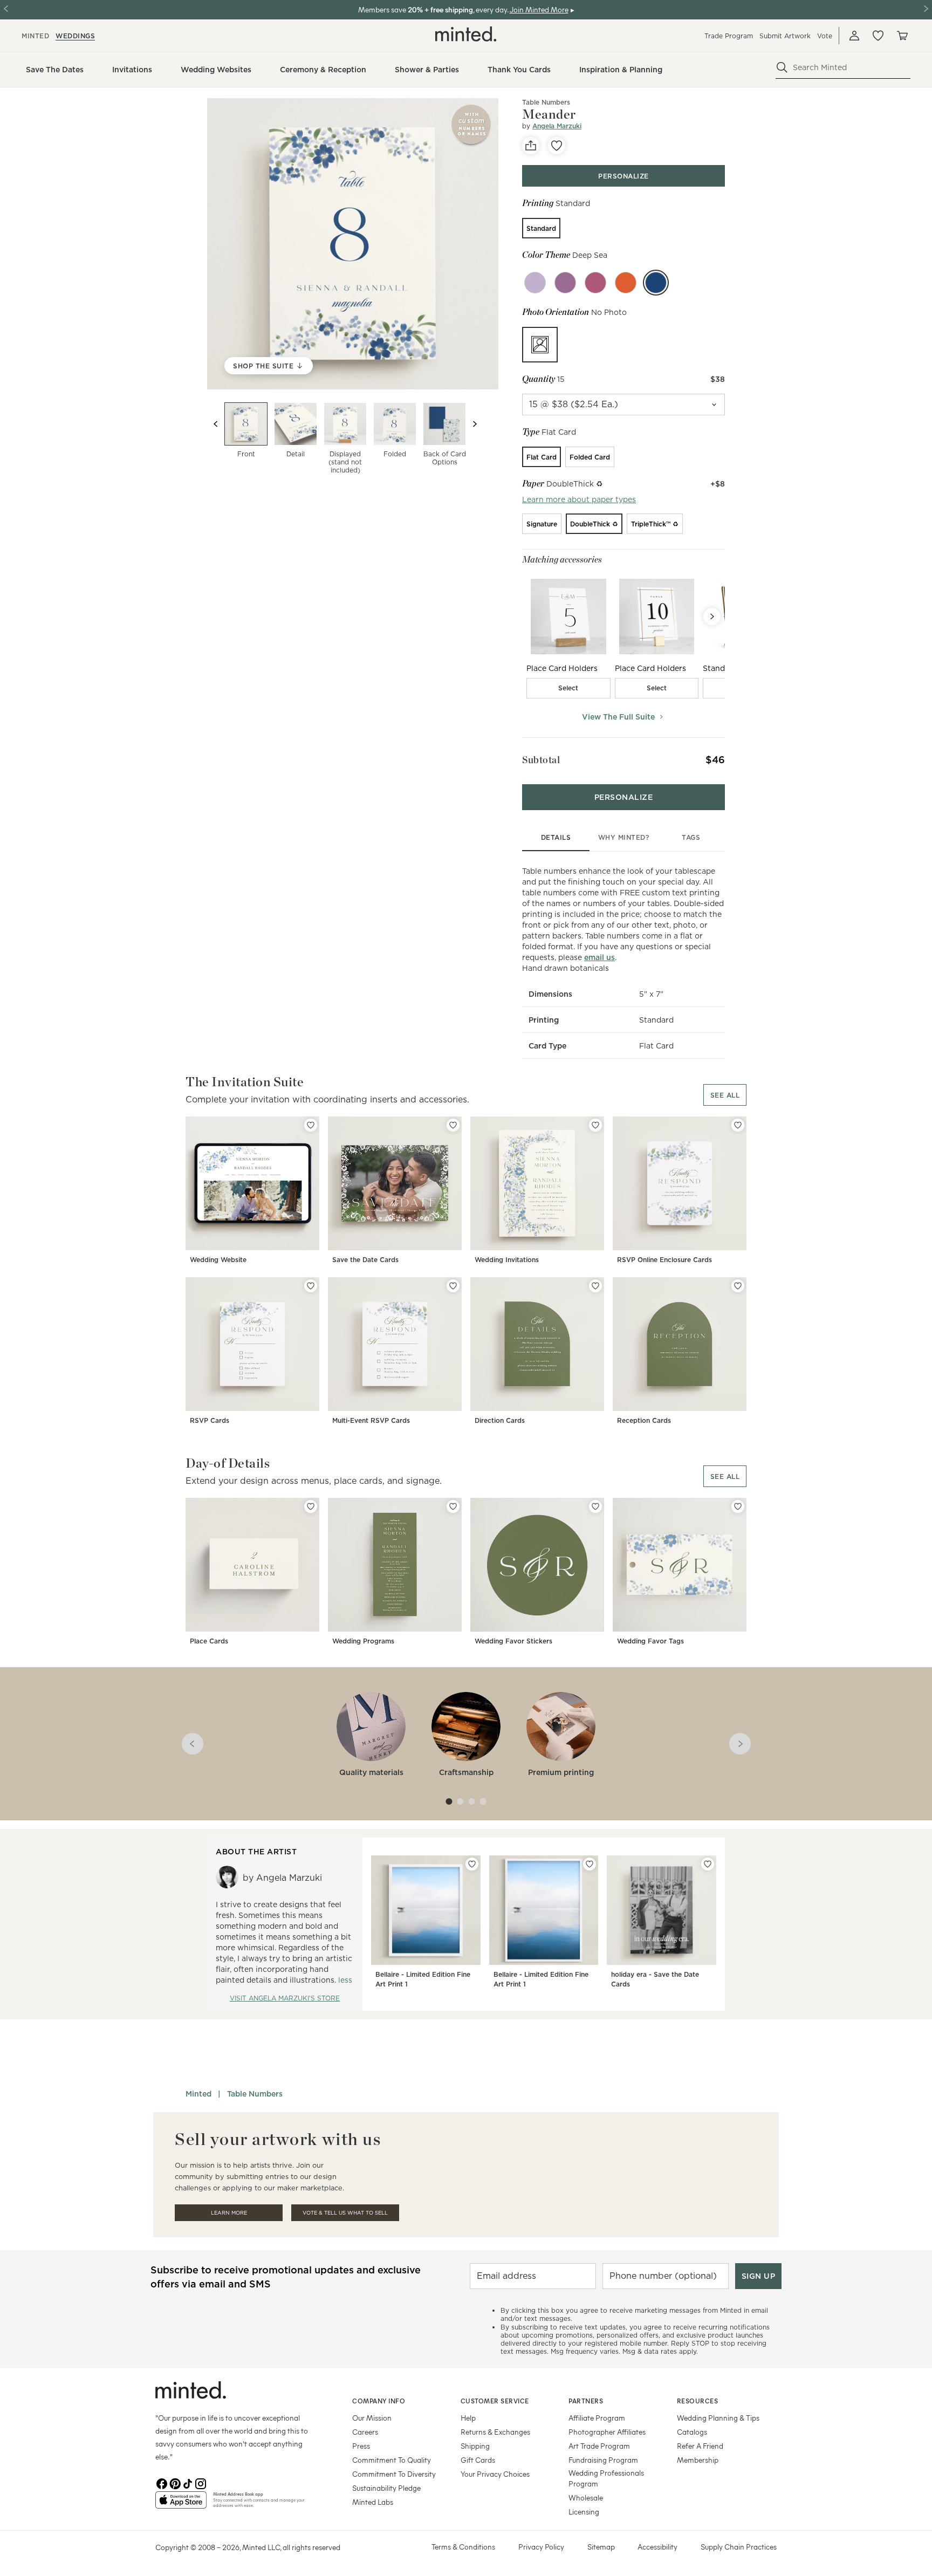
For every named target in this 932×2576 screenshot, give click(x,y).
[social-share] (531, 146)
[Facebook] (162, 2483)
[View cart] (902, 36)
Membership (698, 2460)
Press (361, 2446)
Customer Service (495, 2401)
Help (468, 2418)
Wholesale (586, 2498)
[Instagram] (201, 2483)
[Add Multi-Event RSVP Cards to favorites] (453, 1286)
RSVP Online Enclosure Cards (664, 1260)
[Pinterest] (175, 2483)
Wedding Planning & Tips (718, 2418)
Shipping (475, 2446)
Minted (198, 2094)
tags (691, 837)
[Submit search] (782, 67)
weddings (75, 36)
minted (35, 36)
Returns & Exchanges (495, 2432)
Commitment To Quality (392, 2460)
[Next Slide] (712, 616)
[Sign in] (854, 36)
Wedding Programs (363, 1641)
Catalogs (692, 2432)
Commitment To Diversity (394, 2474)
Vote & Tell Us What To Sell (345, 2213)
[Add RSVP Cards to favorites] (311, 1286)
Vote (825, 36)
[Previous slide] (216, 424)
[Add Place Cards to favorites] (311, 1506)
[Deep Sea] (656, 283)
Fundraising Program (603, 2460)
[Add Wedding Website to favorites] (311, 1125)
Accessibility (657, 2547)
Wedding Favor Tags (650, 1641)
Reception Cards (644, 1420)
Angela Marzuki (557, 126)
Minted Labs (373, 2502)
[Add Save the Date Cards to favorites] (453, 1125)
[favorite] (557, 146)
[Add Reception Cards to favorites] (738, 1286)
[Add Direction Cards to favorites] (595, 1286)
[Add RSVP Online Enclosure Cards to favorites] (738, 1125)
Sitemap (601, 2547)
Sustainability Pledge (386, 2488)
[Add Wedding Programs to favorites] (453, 1506)
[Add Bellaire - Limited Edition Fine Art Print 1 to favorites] (472, 1864)
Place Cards (209, 1641)
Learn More (229, 2213)
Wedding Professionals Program (606, 2478)
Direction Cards (500, 1420)
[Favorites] (878, 36)
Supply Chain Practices (739, 2547)
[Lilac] (535, 283)
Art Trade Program (599, 2446)
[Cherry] (595, 283)
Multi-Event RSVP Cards (371, 1420)
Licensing (584, 2512)
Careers (365, 2432)
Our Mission (372, 2418)
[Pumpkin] (626, 283)
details (556, 837)
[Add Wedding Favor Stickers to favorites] (595, 1506)
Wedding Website (218, 1260)
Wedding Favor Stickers (513, 1641)
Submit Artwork (785, 36)
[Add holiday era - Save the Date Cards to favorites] (708, 1864)
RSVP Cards (210, 1420)
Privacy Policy (541, 2547)
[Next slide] (475, 424)
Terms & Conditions (463, 2547)
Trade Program (729, 36)
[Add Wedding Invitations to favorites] (595, 1125)
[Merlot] (565, 283)
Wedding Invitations (507, 1260)
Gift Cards (478, 2460)
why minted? (624, 837)
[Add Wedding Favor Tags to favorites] (738, 1506)
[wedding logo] (466, 34)
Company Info (379, 2401)
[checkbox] (568, 688)
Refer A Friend (700, 2446)
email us (599, 957)
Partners (586, 2401)
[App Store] (181, 2504)
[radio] (541, 228)
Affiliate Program (597, 2418)
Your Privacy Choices (495, 2474)
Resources (698, 2401)
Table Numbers (255, 2094)
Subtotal (541, 760)
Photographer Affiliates (607, 2432)
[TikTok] (188, 2483)
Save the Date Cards (365, 1260)
